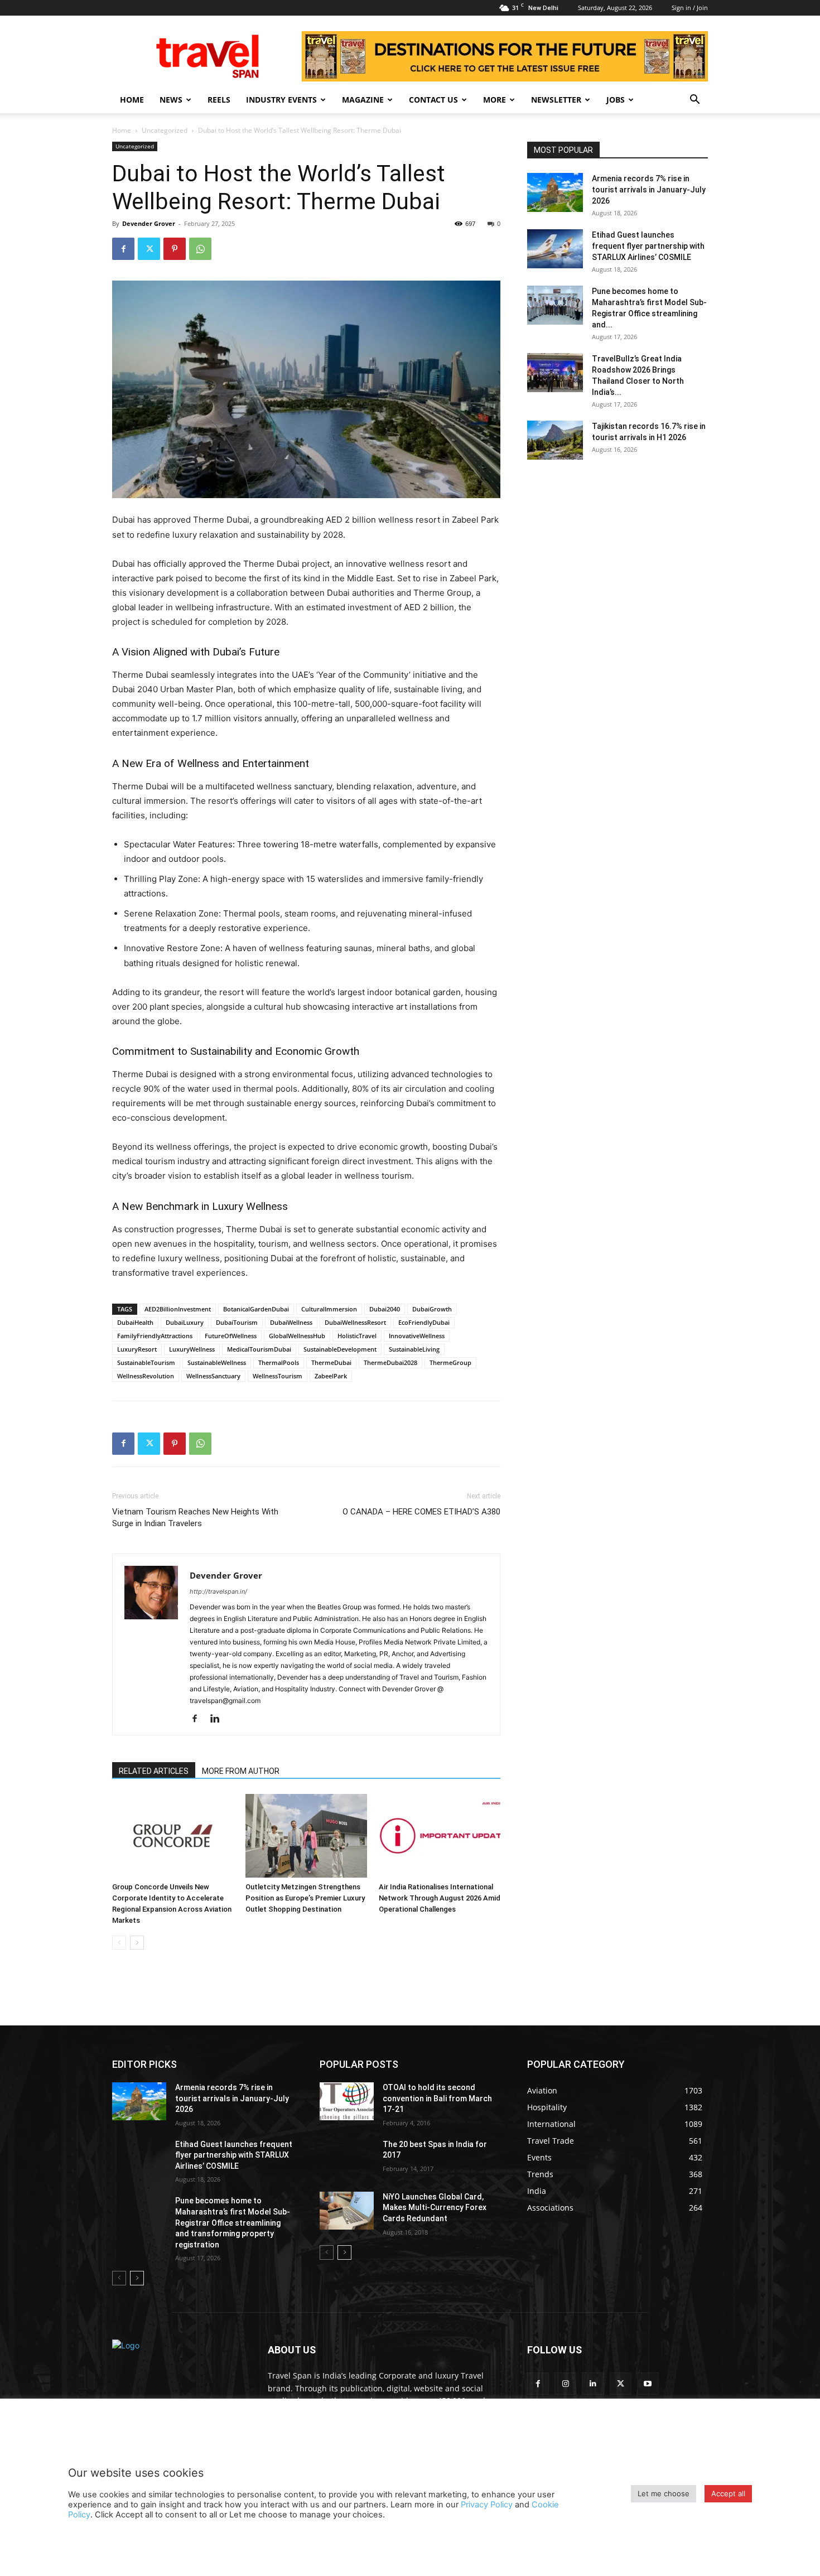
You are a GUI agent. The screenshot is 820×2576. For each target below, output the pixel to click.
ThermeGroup (450, 1362)
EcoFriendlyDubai (424, 1322)
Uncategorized (165, 130)
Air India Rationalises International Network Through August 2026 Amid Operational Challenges (440, 1898)
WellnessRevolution (146, 1376)
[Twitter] (149, 249)
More (495, 100)
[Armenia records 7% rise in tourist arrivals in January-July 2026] (555, 192)
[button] (694, 101)
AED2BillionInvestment (178, 1309)
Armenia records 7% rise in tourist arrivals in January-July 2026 (649, 190)
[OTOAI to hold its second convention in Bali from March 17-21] (347, 2101)
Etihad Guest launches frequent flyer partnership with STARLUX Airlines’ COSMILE (648, 246)
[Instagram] (565, 2383)
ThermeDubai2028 (390, 1362)
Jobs (616, 100)
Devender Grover (149, 223)
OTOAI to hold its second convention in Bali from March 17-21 (437, 2098)
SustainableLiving (414, 1349)
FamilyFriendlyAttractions (155, 1336)
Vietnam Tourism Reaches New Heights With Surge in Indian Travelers (195, 1518)
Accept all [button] (728, 2493)
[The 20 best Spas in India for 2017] (347, 2158)
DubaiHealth (135, 1322)
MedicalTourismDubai (259, 1349)
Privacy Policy (487, 2505)
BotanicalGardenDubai (256, 1309)
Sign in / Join (690, 8)
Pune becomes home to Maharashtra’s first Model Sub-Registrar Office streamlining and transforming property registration (233, 2222)
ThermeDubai (331, 1362)
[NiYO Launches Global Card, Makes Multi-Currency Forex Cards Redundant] (347, 2211)
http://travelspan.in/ (218, 1591)
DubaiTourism (237, 1322)
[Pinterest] (175, 249)
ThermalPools (279, 1362)
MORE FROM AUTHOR (241, 1771)
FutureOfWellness (231, 1336)
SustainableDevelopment (340, 1349)
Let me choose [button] (664, 2493)
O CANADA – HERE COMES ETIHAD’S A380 (421, 1512)
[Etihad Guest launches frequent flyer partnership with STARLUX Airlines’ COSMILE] (555, 249)
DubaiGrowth (432, 1309)
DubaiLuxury (185, 1322)
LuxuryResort (137, 1349)
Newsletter (556, 100)
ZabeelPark (331, 1376)
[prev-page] (119, 1943)
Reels (219, 100)
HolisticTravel (357, 1336)
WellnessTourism (278, 1376)
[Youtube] (648, 2383)
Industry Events (281, 100)
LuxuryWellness (192, 1349)
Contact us (433, 100)
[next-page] (137, 1943)
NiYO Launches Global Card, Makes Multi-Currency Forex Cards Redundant (435, 2208)
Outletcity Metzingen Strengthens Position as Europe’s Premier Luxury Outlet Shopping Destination (305, 1898)
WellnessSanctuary (213, 1376)
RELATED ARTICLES (154, 1771)
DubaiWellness (291, 1322)
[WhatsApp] (200, 249)
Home (132, 100)
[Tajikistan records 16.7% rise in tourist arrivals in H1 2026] (555, 440)
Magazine (363, 100)
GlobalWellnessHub (297, 1336)
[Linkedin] (219, 1719)
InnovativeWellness (417, 1336)
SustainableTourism (146, 1362)
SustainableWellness (217, 1362)
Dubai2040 (385, 1309)
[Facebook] (123, 249)
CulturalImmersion (329, 1309)
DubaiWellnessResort (355, 1322)
